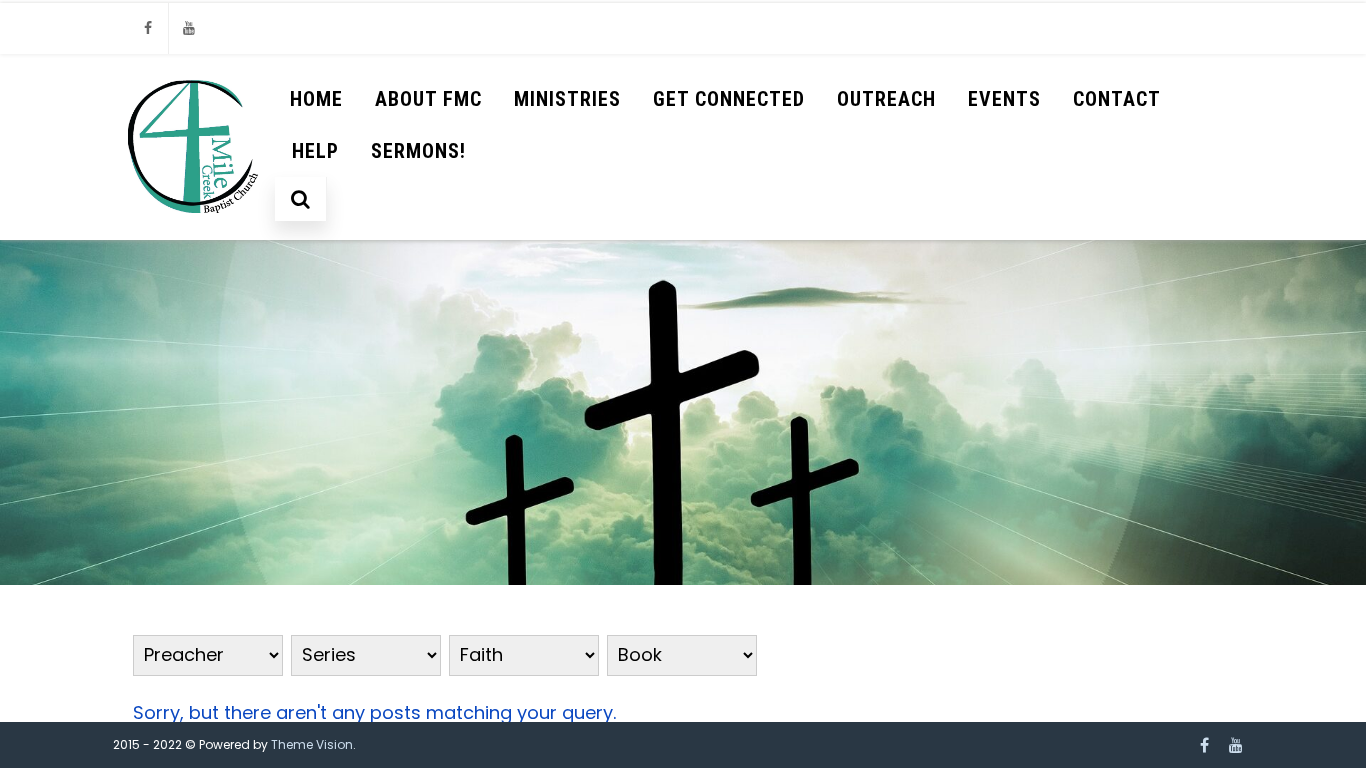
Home (316, 99)
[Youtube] (189, 28)
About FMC (428, 99)
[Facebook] (148, 28)
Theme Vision (312, 744)
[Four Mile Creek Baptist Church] (194, 230)
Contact (1117, 99)
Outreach (886, 99)
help (315, 151)
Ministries (567, 99)
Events (1004, 99)
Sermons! (418, 151)
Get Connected (729, 99)
